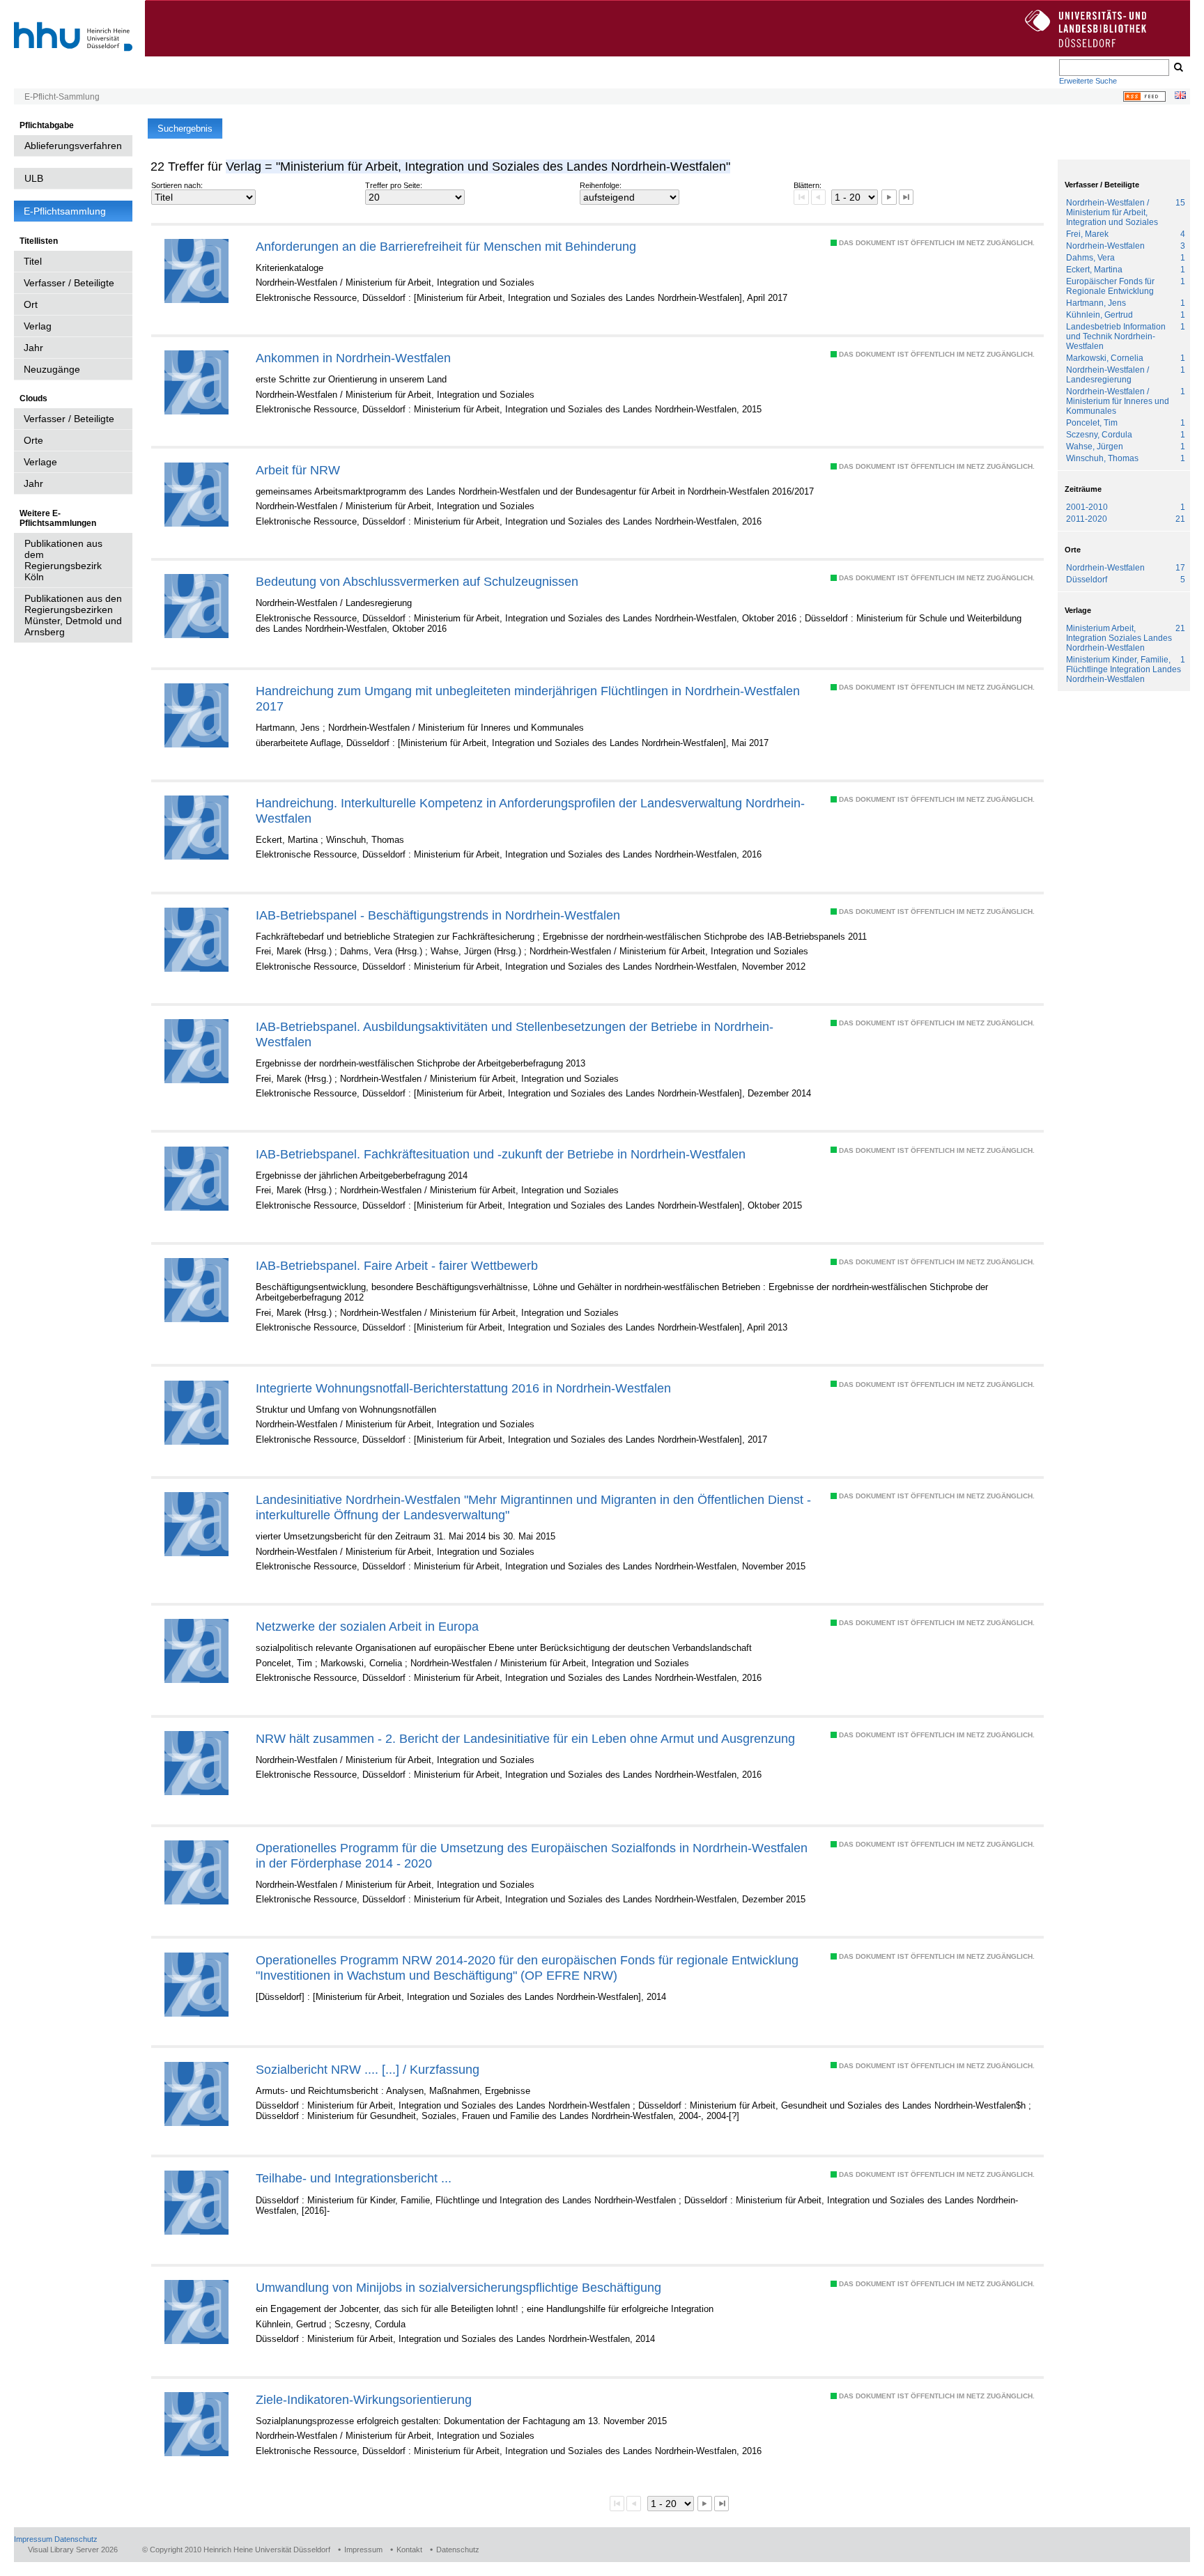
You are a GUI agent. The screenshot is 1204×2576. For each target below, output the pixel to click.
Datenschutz (76, 2539)
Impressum (33, 2539)
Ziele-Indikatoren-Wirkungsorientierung (364, 2399)
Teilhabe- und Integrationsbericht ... (354, 2178)
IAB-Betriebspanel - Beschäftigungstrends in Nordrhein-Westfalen (438, 915)
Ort (31, 304)
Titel (33, 261)
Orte (33, 440)
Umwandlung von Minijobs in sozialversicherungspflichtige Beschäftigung (458, 2287)
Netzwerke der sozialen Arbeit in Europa (367, 1626)
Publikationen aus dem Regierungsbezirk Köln (63, 560)
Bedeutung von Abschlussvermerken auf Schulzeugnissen (417, 581)
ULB (34, 178)
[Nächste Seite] (889, 197)
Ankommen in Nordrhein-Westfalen (353, 358)
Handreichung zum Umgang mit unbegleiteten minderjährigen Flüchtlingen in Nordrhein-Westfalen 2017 (528, 698)
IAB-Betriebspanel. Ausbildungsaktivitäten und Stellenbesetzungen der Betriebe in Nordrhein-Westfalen (515, 1034)
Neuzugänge (52, 369)
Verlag (38, 326)
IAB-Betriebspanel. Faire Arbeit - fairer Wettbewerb (397, 1265)
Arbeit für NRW (298, 470)
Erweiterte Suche (1088, 81)
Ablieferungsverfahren (73, 146)
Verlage (40, 462)
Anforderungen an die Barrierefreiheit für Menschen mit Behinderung (446, 246)
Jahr (33, 348)
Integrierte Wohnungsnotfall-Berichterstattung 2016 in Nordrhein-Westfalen (463, 1388)
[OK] (1178, 68)
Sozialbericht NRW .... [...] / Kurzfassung (368, 2069)
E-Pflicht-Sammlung (62, 97)
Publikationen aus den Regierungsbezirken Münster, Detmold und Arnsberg (73, 615)
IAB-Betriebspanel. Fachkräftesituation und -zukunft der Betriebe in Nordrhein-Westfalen (501, 1154)
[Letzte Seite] (906, 197)
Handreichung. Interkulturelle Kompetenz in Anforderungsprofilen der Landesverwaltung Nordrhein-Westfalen (530, 810)
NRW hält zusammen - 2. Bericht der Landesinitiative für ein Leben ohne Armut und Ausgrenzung (525, 1738)
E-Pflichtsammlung (65, 211)
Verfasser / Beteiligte (69, 283)
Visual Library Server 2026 (73, 2550)
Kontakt (409, 2550)
